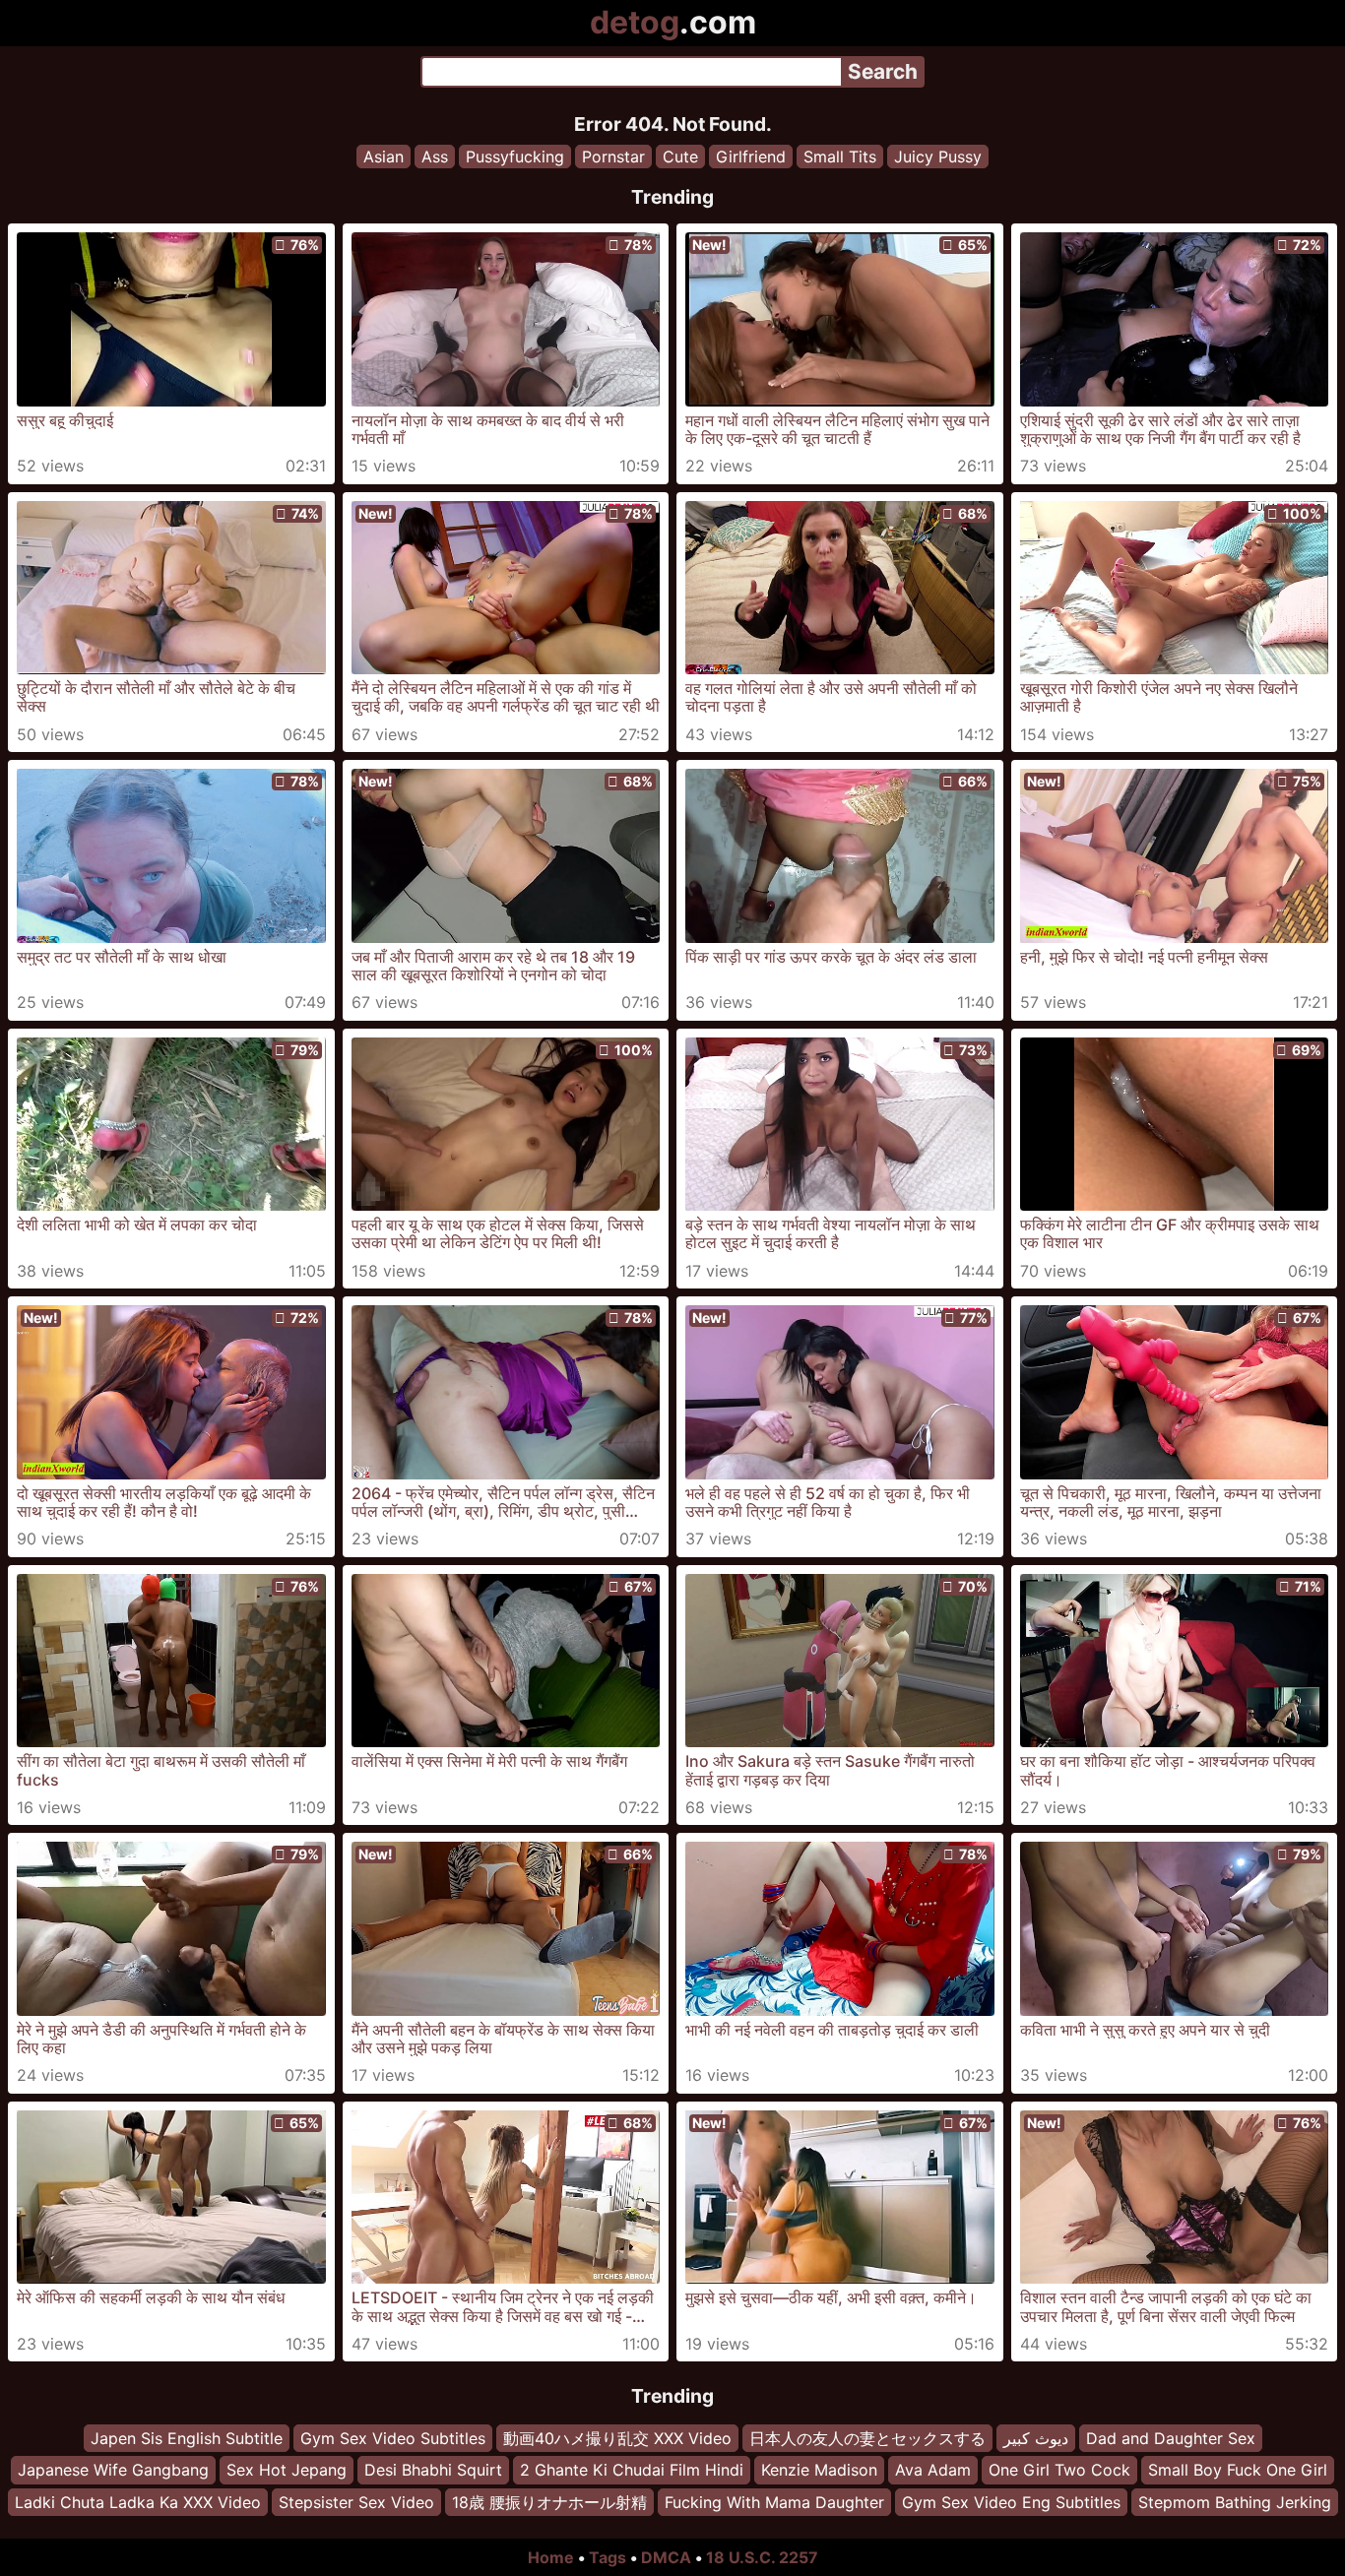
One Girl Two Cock (1059, 2471)
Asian (384, 157)
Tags (608, 2557)
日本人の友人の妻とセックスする (867, 2438)
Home (551, 2557)
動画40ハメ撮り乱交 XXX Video (617, 2438)
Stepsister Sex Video (356, 2502)
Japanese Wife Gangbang (113, 2471)
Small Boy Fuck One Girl (1238, 2471)
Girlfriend (751, 157)
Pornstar (613, 157)
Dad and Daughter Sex (1171, 2438)
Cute (680, 157)
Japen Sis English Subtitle (187, 2438)
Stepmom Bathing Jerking (1235, 2502)
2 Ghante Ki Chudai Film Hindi (632, 2471)
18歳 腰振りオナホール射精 (549, 2502)
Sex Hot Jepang (287, 2471)
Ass (435, 157)
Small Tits (840, 157)
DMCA (666, 2557)
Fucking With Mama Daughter (774, 2502)
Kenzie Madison (819, 2471)
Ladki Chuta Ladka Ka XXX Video (138, 2502)
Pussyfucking (515, 157)
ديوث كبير (1036, 2438)
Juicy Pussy (938, 157)
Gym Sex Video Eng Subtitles (1011, 2502)
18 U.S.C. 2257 (762, 2557)
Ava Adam (933, 2471)
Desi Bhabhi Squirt (433, 2471)
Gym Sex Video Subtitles (393, 2438)
